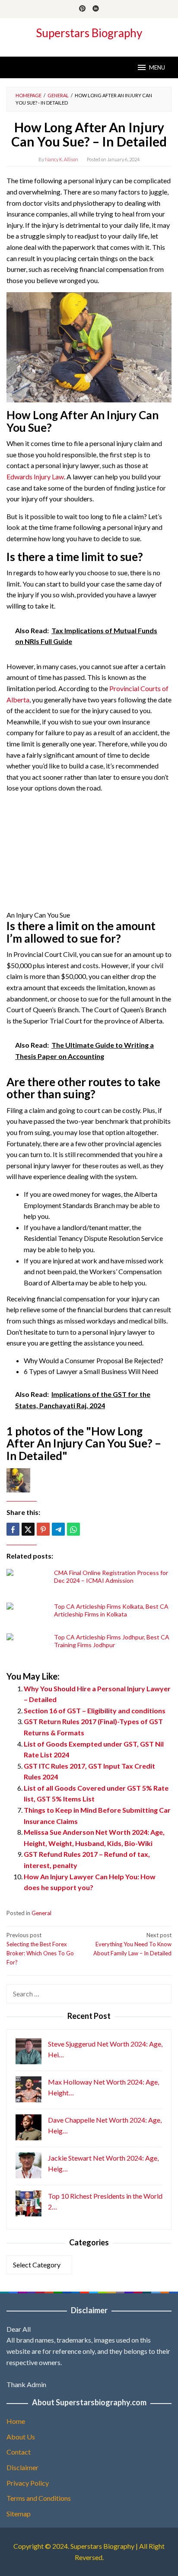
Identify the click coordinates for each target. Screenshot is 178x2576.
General (41, 1913)
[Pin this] (43, 1529)
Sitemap (19, 2514)
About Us (21, 2437)
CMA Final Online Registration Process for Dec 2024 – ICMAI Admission (111, 1577)
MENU (157, 67)
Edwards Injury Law (35, 477)
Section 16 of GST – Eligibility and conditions (95, 1710)
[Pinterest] (82, 9)
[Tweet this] (28, 1529)
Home (16, 2421)
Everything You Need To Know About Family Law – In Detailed (132, 1944)
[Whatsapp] (73, 1529)
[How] (89, 346)
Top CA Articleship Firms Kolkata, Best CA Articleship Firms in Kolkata (111, 1610)
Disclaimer (22, 2467)
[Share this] (13, 1529)
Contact (19, 2452)
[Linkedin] (96, 9)
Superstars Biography (89, 33)
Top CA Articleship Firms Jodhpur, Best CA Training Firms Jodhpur (112, 1641)
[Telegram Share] (58, 1529)
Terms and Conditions (39, 2498)
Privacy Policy (28, 2483)
